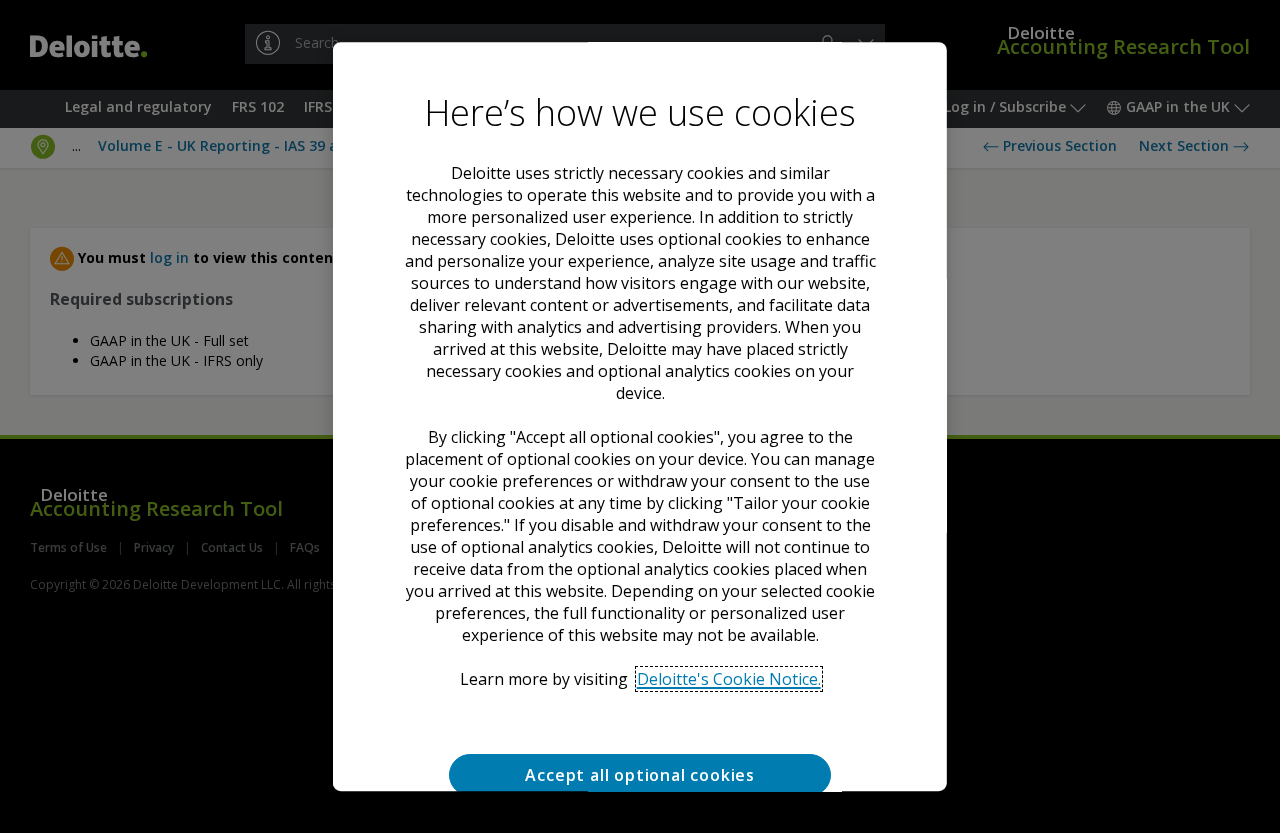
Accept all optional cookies (640, 775)
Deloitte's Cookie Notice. (728, 679)
